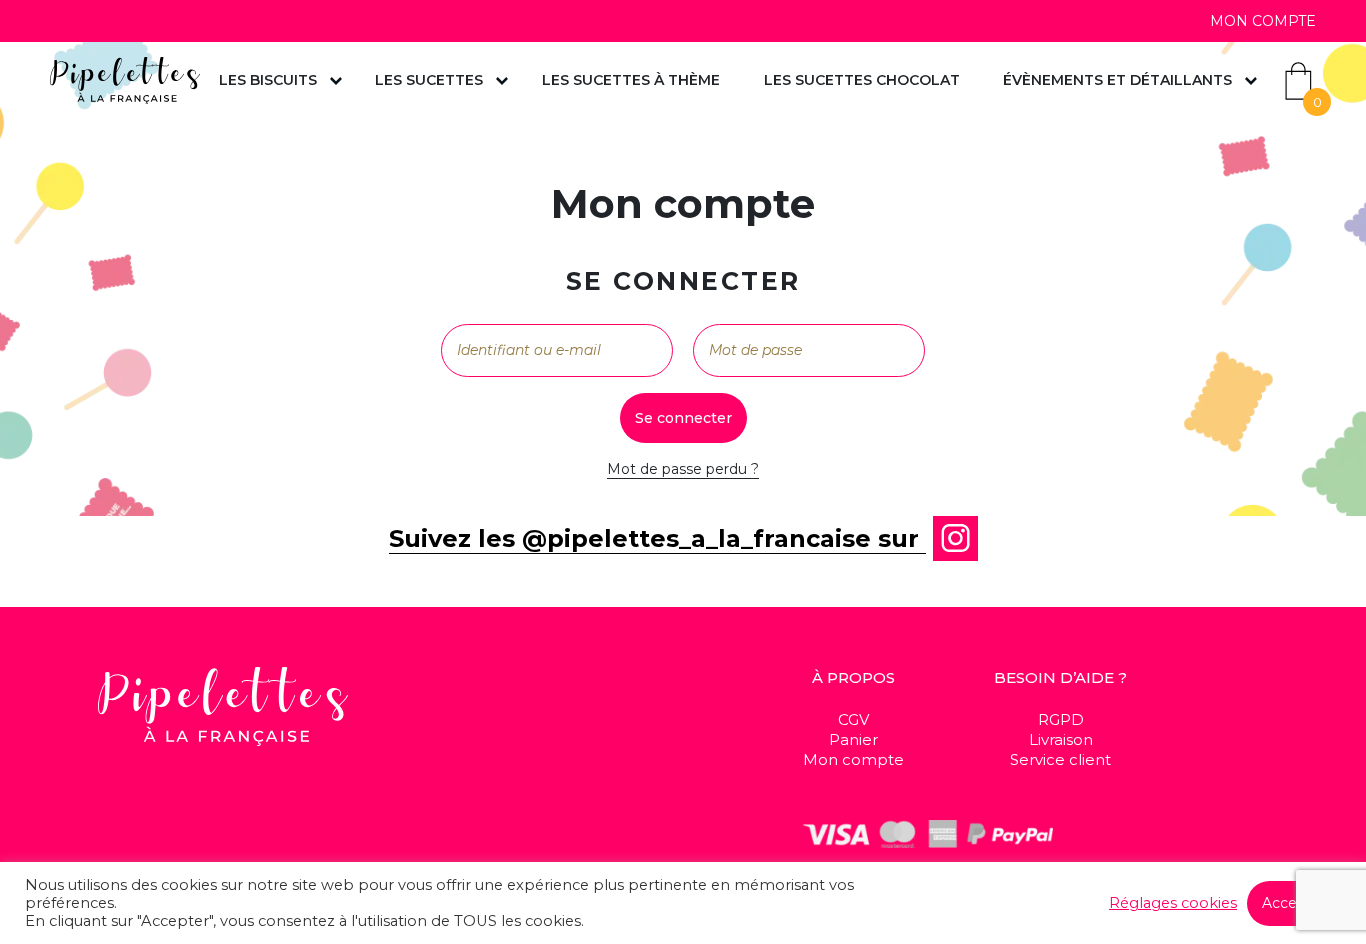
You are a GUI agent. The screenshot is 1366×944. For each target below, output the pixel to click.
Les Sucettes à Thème (631, 80)
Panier (853, 739)
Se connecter (683, 418)
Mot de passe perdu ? (683, 469)
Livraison (1061, 739)
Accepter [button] (1294, 903)
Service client (1060, 759)
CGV (853, 719)
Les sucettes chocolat (862, 80)
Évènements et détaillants (1117, 80)
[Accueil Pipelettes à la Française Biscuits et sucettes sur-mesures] (125, 80)
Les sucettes (429, 80)
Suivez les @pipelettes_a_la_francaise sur (657, 538)
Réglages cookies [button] (1173, 903)
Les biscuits (268, 80)
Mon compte (1263, 21)
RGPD (1061, 719)
